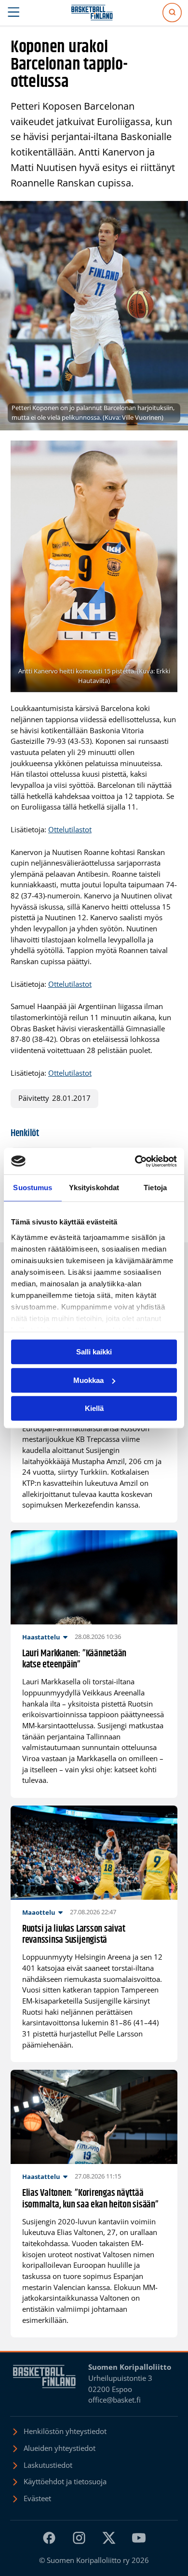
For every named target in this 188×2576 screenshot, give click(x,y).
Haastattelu (41, 1637)
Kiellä (94, 1408)
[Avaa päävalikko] (14, 13)
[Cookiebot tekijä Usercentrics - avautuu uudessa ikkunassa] (135, 1161)
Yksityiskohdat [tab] (94, 1188)
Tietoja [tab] (155, 1188)
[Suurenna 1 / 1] (165, 453)
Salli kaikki (94, 1352)
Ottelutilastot (70, 830)
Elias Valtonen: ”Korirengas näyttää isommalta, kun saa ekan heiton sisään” (90, 2199)
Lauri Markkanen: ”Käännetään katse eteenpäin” (74, 1659)
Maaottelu (39, 1912)
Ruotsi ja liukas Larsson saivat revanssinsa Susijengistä (74, 1935)
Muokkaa (88, 1380)
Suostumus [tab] (33, 1188)
